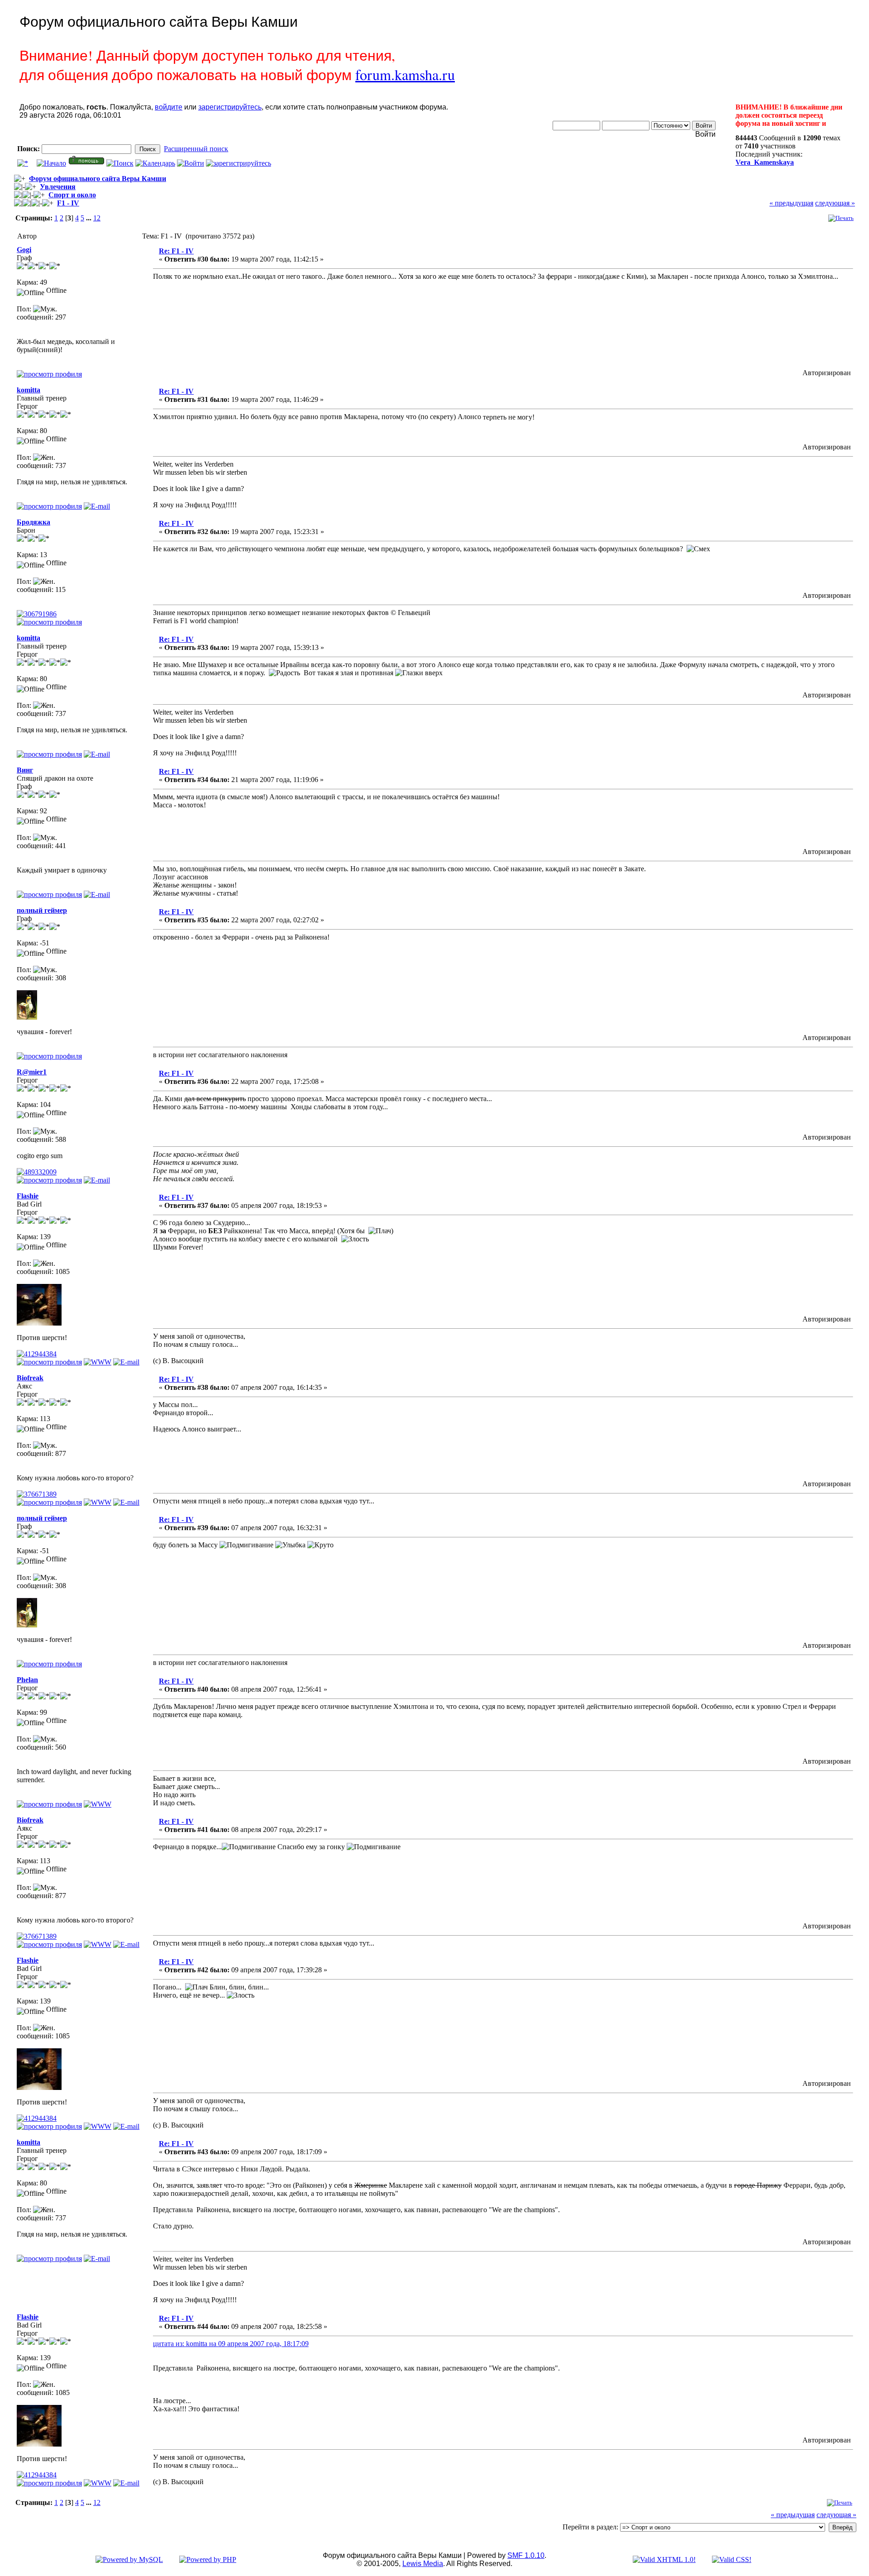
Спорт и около (72, 195)
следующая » (835, 203)
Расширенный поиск (196, 149)
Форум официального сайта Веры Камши (98, 179)
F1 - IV (68, 203)
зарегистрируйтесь (230, 107)
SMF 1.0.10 (526, 2555)
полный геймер (42, 910)
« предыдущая (791, 203)
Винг (25, 770)
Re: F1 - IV (176, 251)
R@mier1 (32, 1072)
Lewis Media (423, 2564)
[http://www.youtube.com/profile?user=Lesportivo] (98, 1502)
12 (97, 218)
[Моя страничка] (98, 1804)
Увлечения (58, 187)
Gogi (24, 250)
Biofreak (30, 1378)
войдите (169, 107)
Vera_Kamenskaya (765, 162)
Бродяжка (33, 522)
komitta (29, 390)
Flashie (28, 1196)
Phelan (27, 1680)
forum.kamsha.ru (405, 74)
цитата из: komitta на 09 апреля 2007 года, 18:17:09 (231, 2344)
